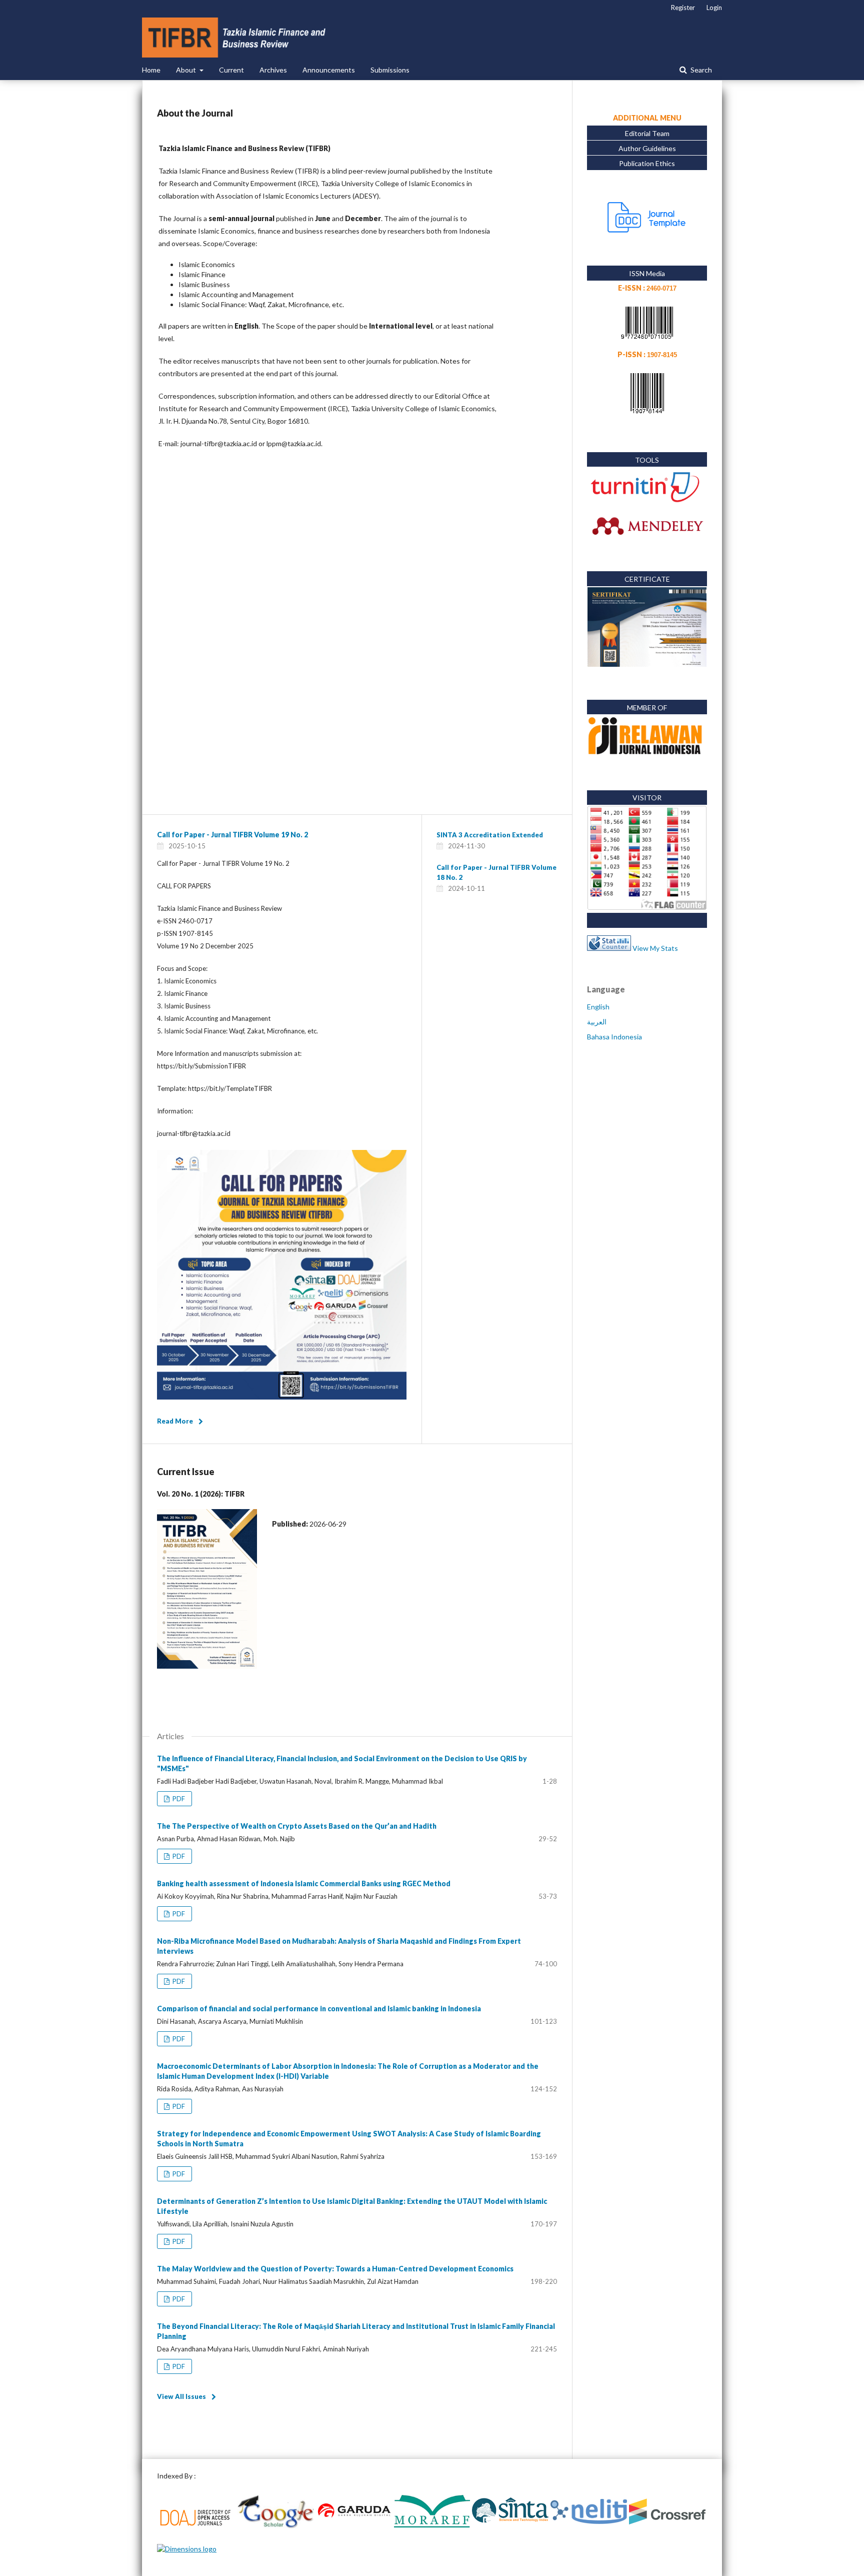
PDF (178, 1799)
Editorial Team (647, 133)
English (598, 1007)
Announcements (329, 70)
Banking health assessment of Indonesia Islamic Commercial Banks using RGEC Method (304, 1883)
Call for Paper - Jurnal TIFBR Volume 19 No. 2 (232, 835)
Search (700, 70)
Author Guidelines (647, 148)
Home (151, 70)
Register (683, 8)
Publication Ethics (647, 163)
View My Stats (655, 948)
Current (231, 70)
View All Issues (181, 2396)
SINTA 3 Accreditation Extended (490, 835)
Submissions (390, 70)
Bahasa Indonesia (614, 1037)
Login (714, 8)
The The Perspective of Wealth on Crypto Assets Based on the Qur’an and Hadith (297, 1826)
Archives (273, 70)
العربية (597, 1022)
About (187, 70)
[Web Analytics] (609, 948)
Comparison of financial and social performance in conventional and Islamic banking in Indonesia (319, 2009)
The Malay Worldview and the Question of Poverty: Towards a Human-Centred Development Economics (335, 2269)
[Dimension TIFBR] (187, 2549)
